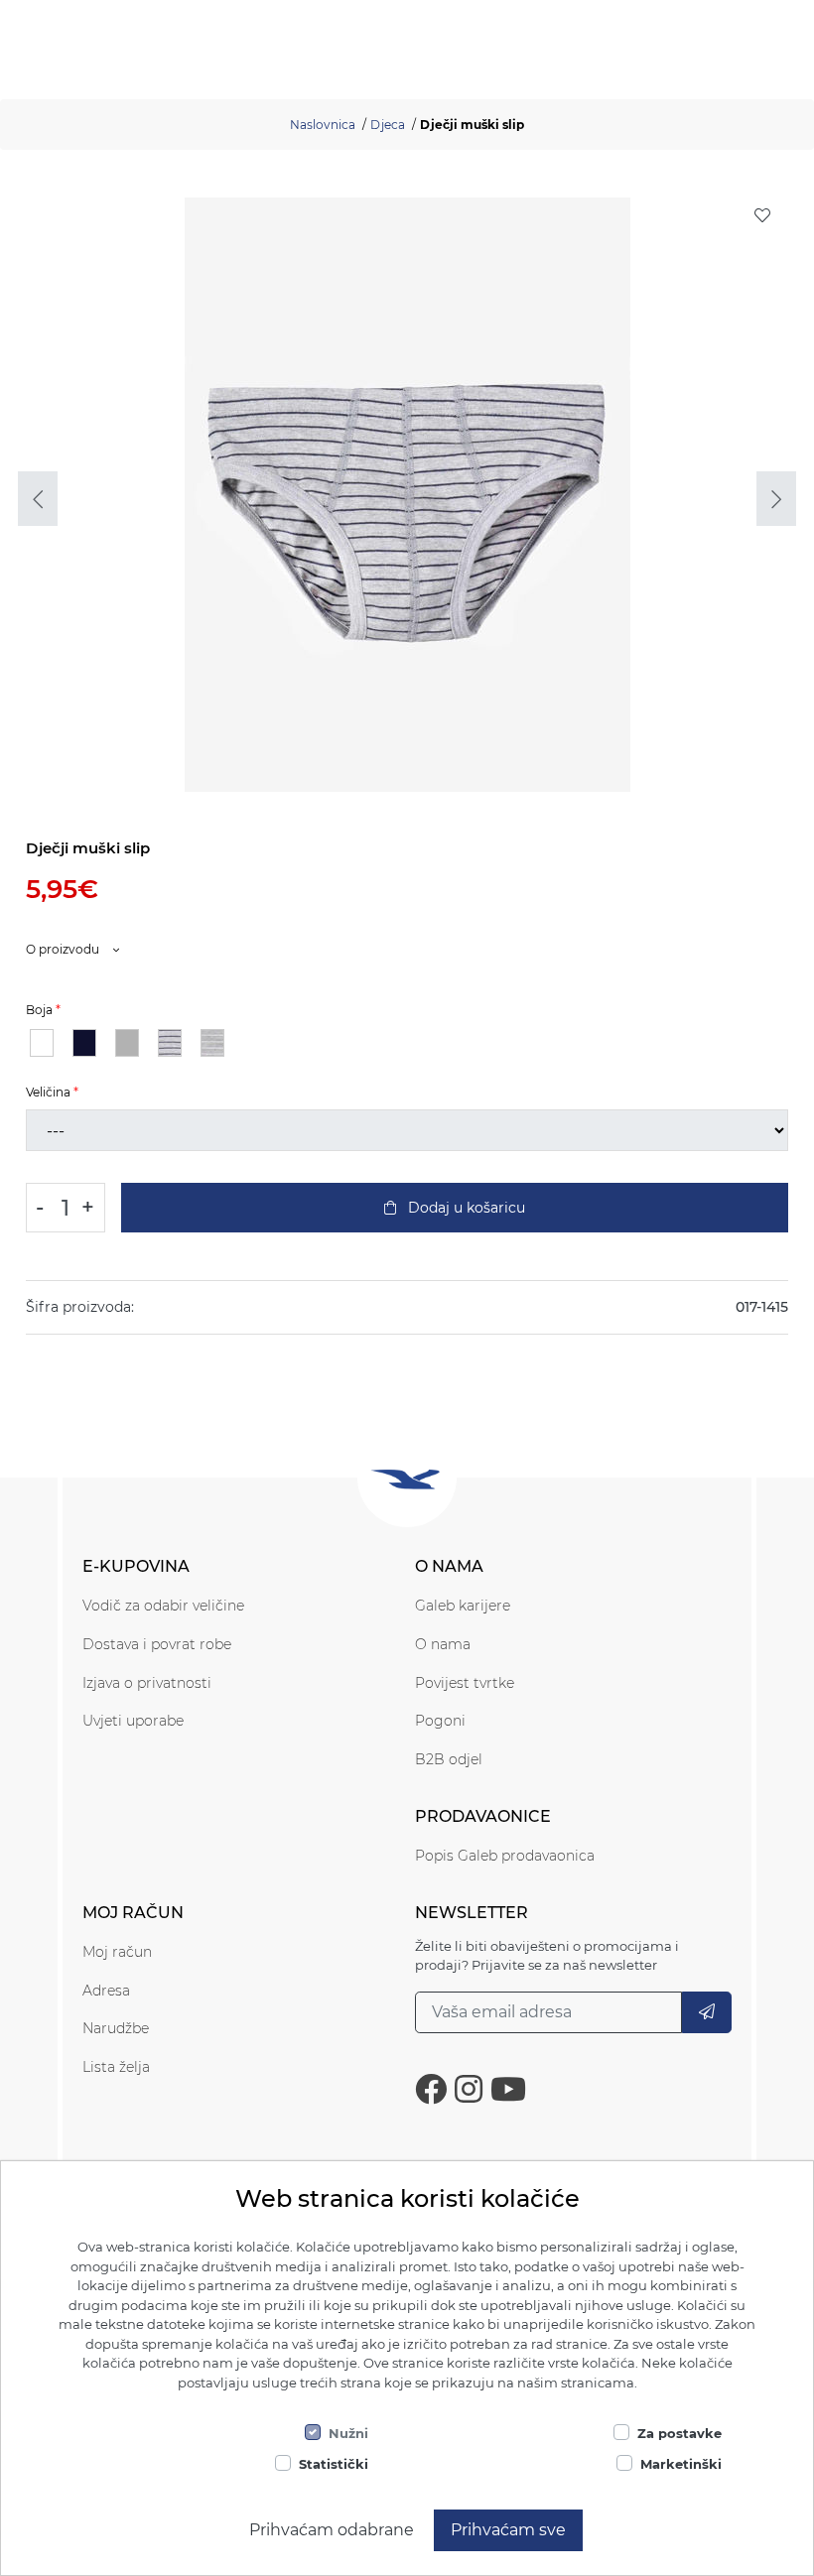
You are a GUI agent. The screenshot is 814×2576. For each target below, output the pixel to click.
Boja (39, 1010)
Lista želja (116, 2067)
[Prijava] (707, 2012)
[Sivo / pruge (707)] (170, 1043)
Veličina (48, 1092)
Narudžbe (116, 2028)
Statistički (334, 2464)
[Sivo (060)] (127, 1043)
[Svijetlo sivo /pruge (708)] (212, 1043)
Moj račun (117, 1952)
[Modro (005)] (84, 1043)
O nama (443, 1644)
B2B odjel (449, 1759)
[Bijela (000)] (42, 1043)
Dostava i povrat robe (157, 1644)
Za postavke (679, 2433)
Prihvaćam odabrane (332, 2530)
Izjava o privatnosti (147, 1683)
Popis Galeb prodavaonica (505, 1856)
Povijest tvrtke (465, 1683)
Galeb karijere (463, 1606)
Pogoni (440, 1721)
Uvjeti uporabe (133, 1721)
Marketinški (681, 2464)
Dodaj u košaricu (465, 1208)
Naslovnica (323, 125)
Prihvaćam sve (508, 2530)
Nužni (348, 2433)
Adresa (106, 1991)
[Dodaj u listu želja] (762, 215)
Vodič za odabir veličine (163, 1606)
